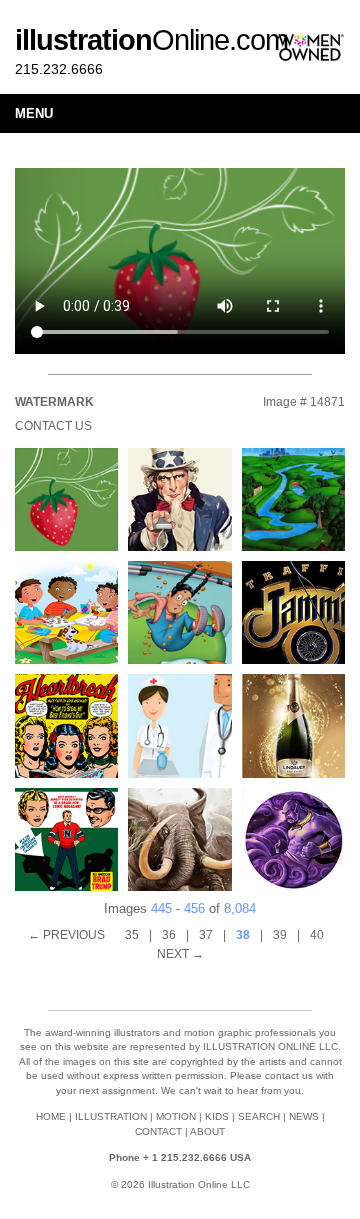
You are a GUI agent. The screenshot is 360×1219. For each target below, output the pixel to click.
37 (206, 935)
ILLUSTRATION (111, 1116)
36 (169, 935)
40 (317, 935)
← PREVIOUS (66, 935)
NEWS (304, 1116)
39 (280, 935)
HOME (51, 1116)
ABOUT (207, 1131)
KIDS (217, 1116)
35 (132, 935)
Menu (34, 113)
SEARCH (259, 1116)
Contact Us (53, 426)
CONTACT (158, 1131)
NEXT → (180, 954)
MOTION (176, 1116)
